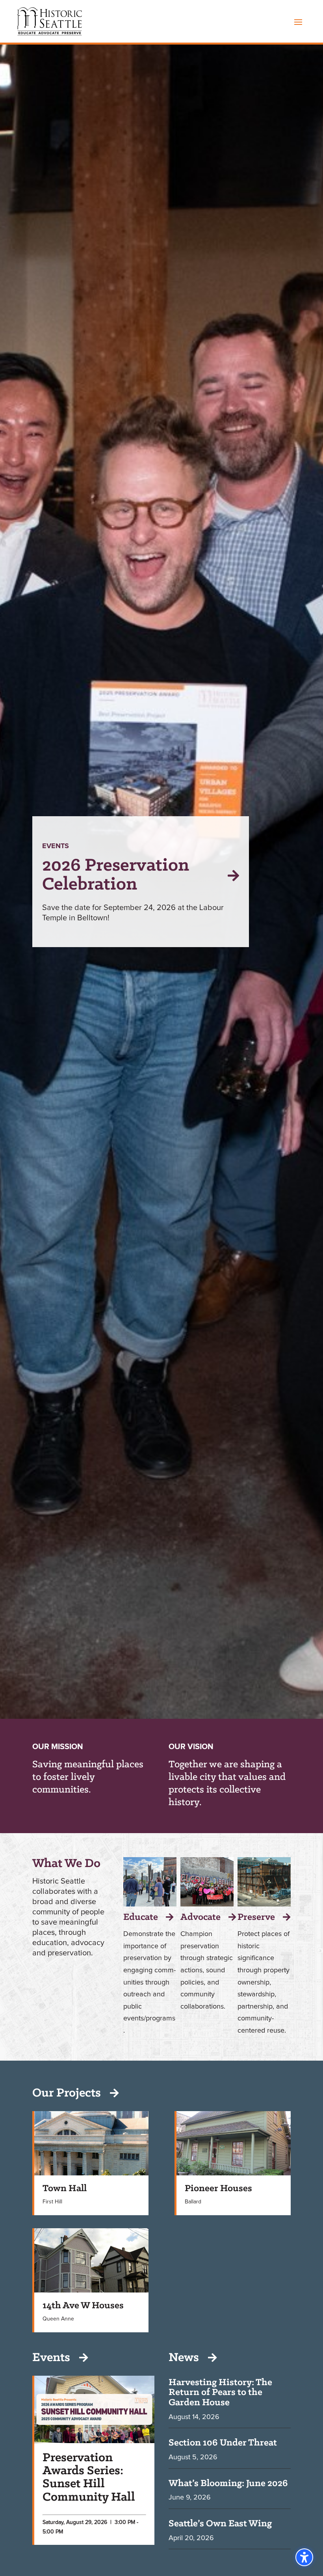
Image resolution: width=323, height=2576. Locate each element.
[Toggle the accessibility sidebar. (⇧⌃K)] (304, 2557)
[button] (298, 22)
